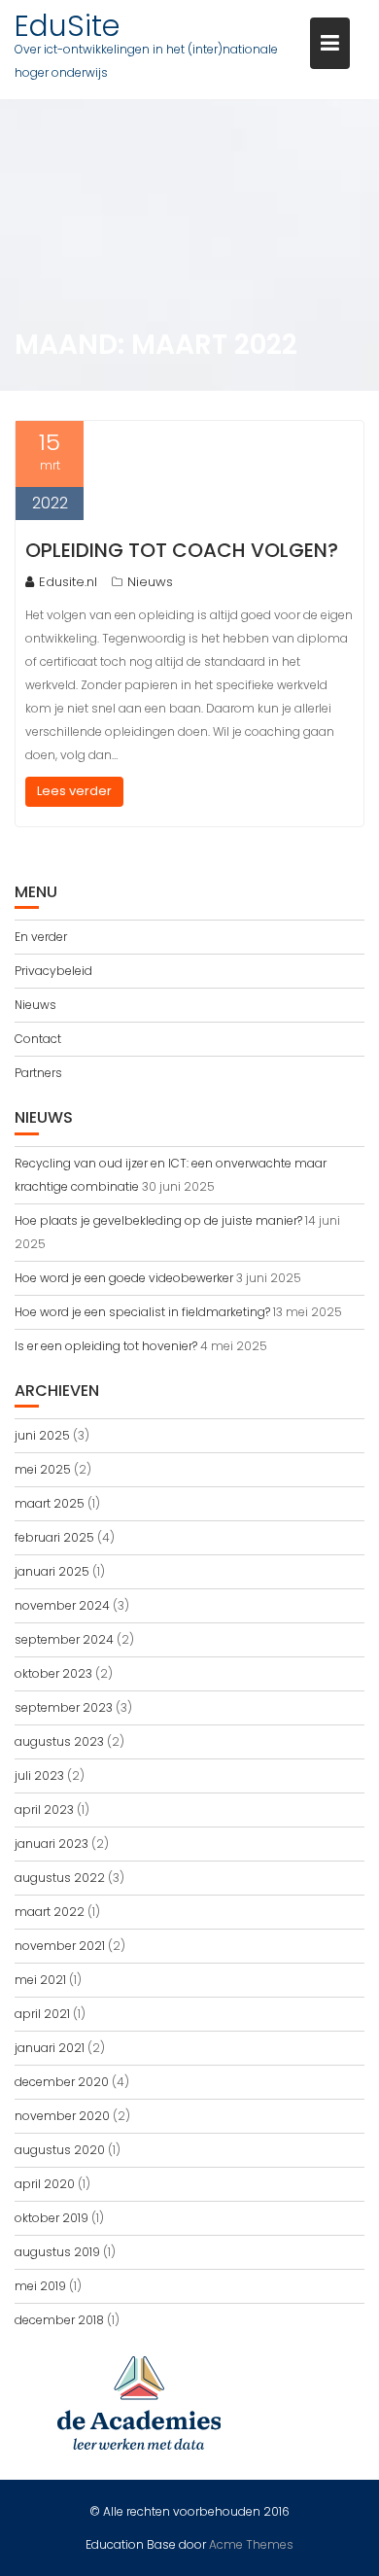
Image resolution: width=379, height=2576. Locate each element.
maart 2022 (50, 1912)
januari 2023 (52, 1844)
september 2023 (64, 1707)
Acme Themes (251, 2544)
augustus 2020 (60, 2150)
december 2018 (59, 2320)
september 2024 (64, 1639)
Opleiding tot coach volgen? (182, 550)
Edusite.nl (68, 582)
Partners (38, 1073)
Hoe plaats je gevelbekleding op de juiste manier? (158, 1220)
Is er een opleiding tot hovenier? (106, 1346)
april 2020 (45, 2184)
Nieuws (150, 582)
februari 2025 (54, 1537)
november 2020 (62, 2116)
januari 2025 (52, 1571)
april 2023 (44, 1810)
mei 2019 (40, 2286)
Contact (38, 1039)
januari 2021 (50, 2048)
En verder (41, 937)
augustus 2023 (59, 1741)
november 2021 (60, 1946)
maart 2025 (50, 1503)
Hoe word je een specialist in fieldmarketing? (142, 1312)
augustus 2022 (60, 1878)
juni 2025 (42, 1435)
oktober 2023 (53, 1673)
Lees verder (74, 791)
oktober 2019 (52, 2218)
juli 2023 (39, 1775)
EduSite (67, 26)
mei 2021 (40, 1980)
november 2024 (62, 1605)
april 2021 (42, 2014)
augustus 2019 (57, 2252)
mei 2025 (43, 1469)
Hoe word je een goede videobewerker (124, 1278)
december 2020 (62, 2082)
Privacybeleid (53, 971)
